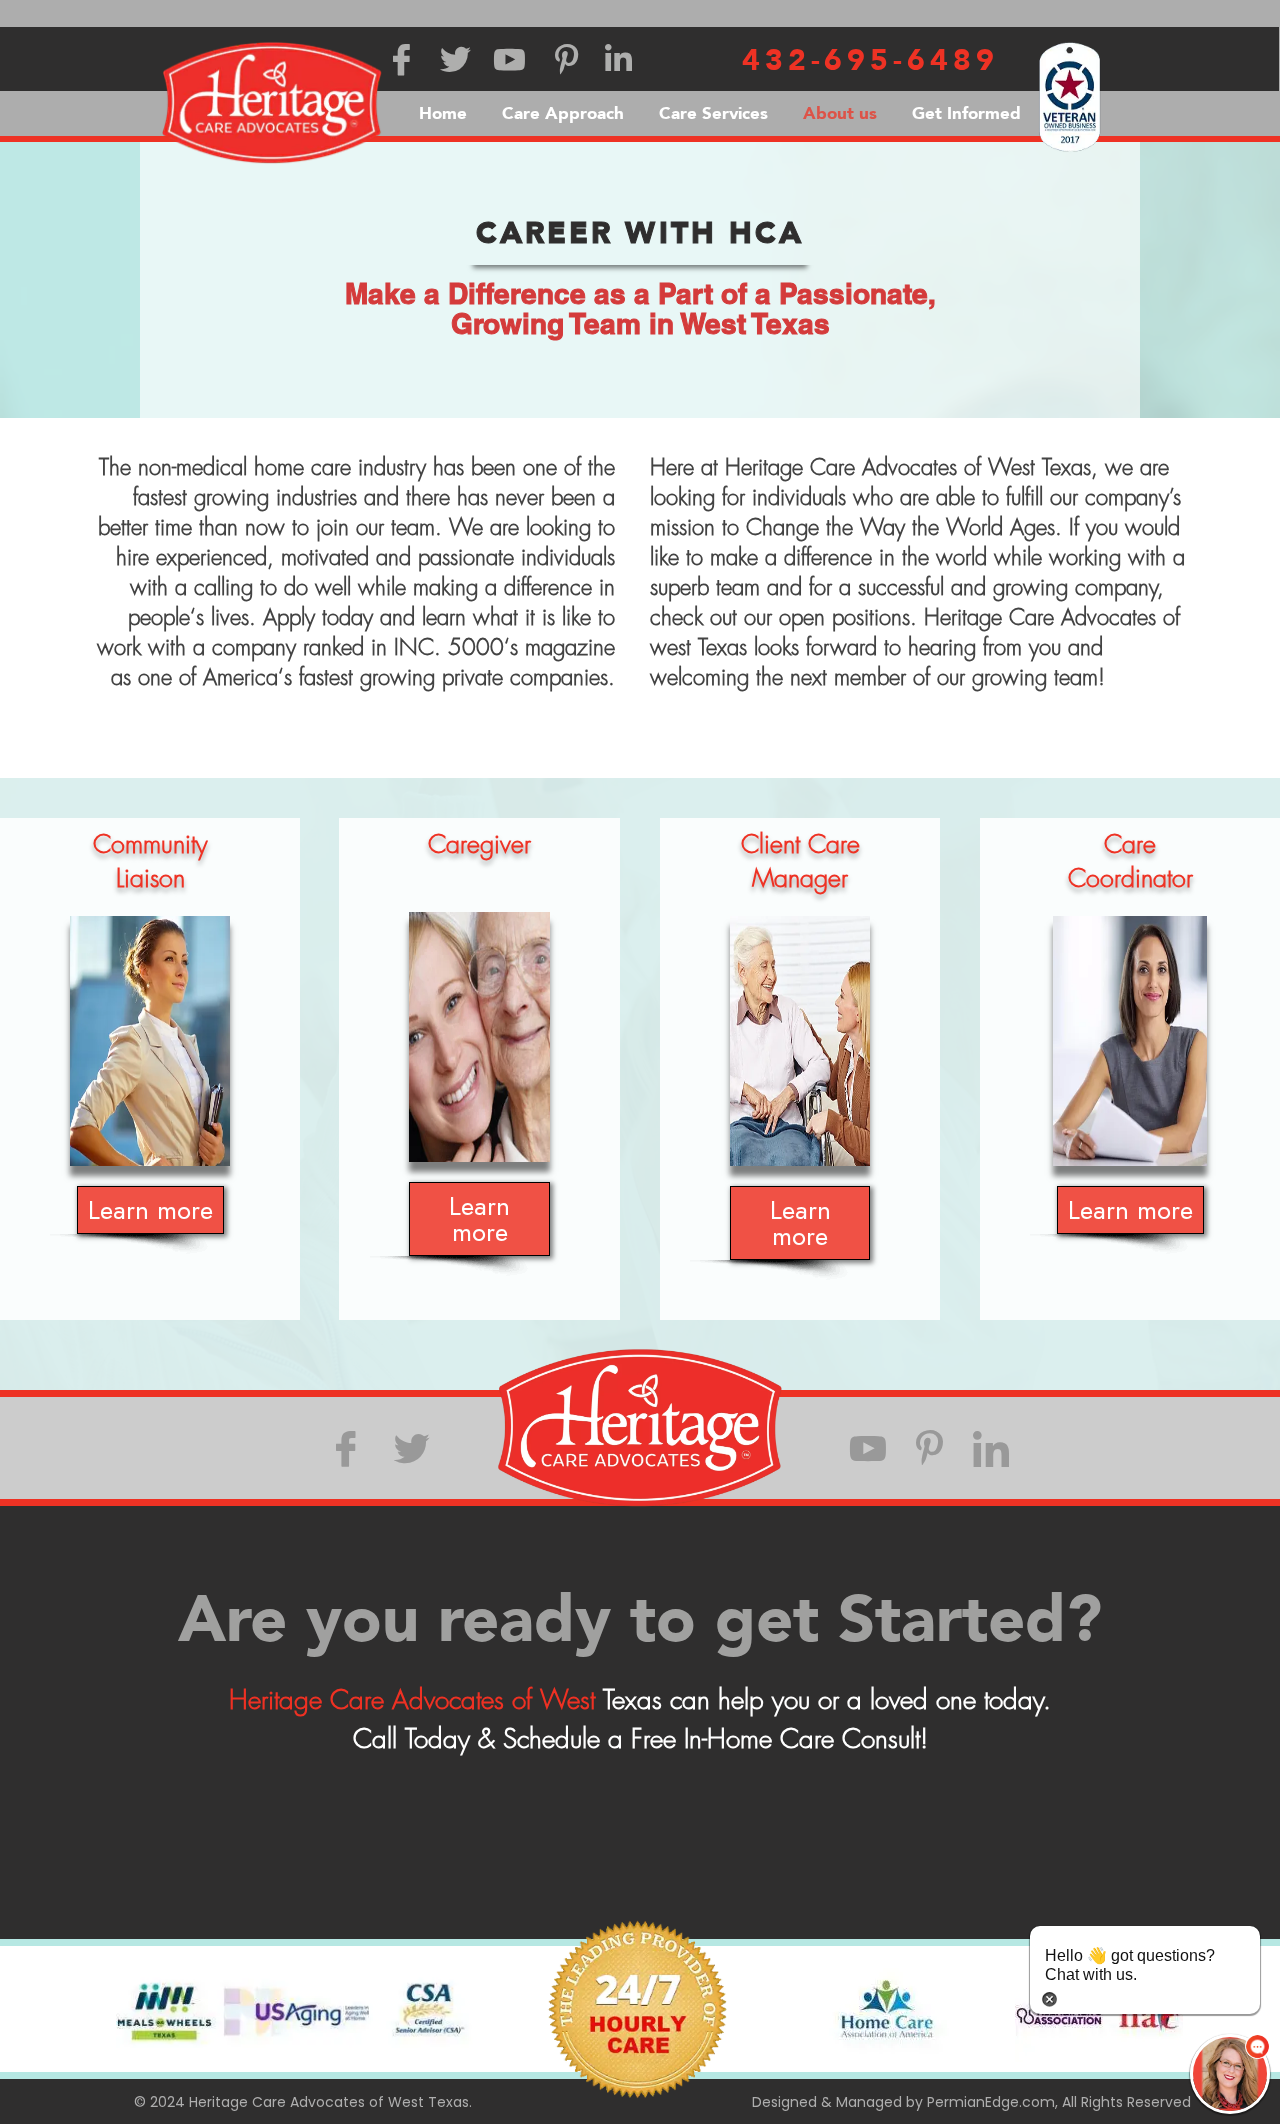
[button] (1230, 2074)
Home (443, 113)
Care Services (713, 113)
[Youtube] (868, 1448)
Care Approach (563, 113)
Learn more (150, 1210)
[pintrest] (929, 1448)
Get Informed (966, 113)
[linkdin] (991, 1448)
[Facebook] (346, 1448)
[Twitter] (412, 1448)
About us (840, 113)
